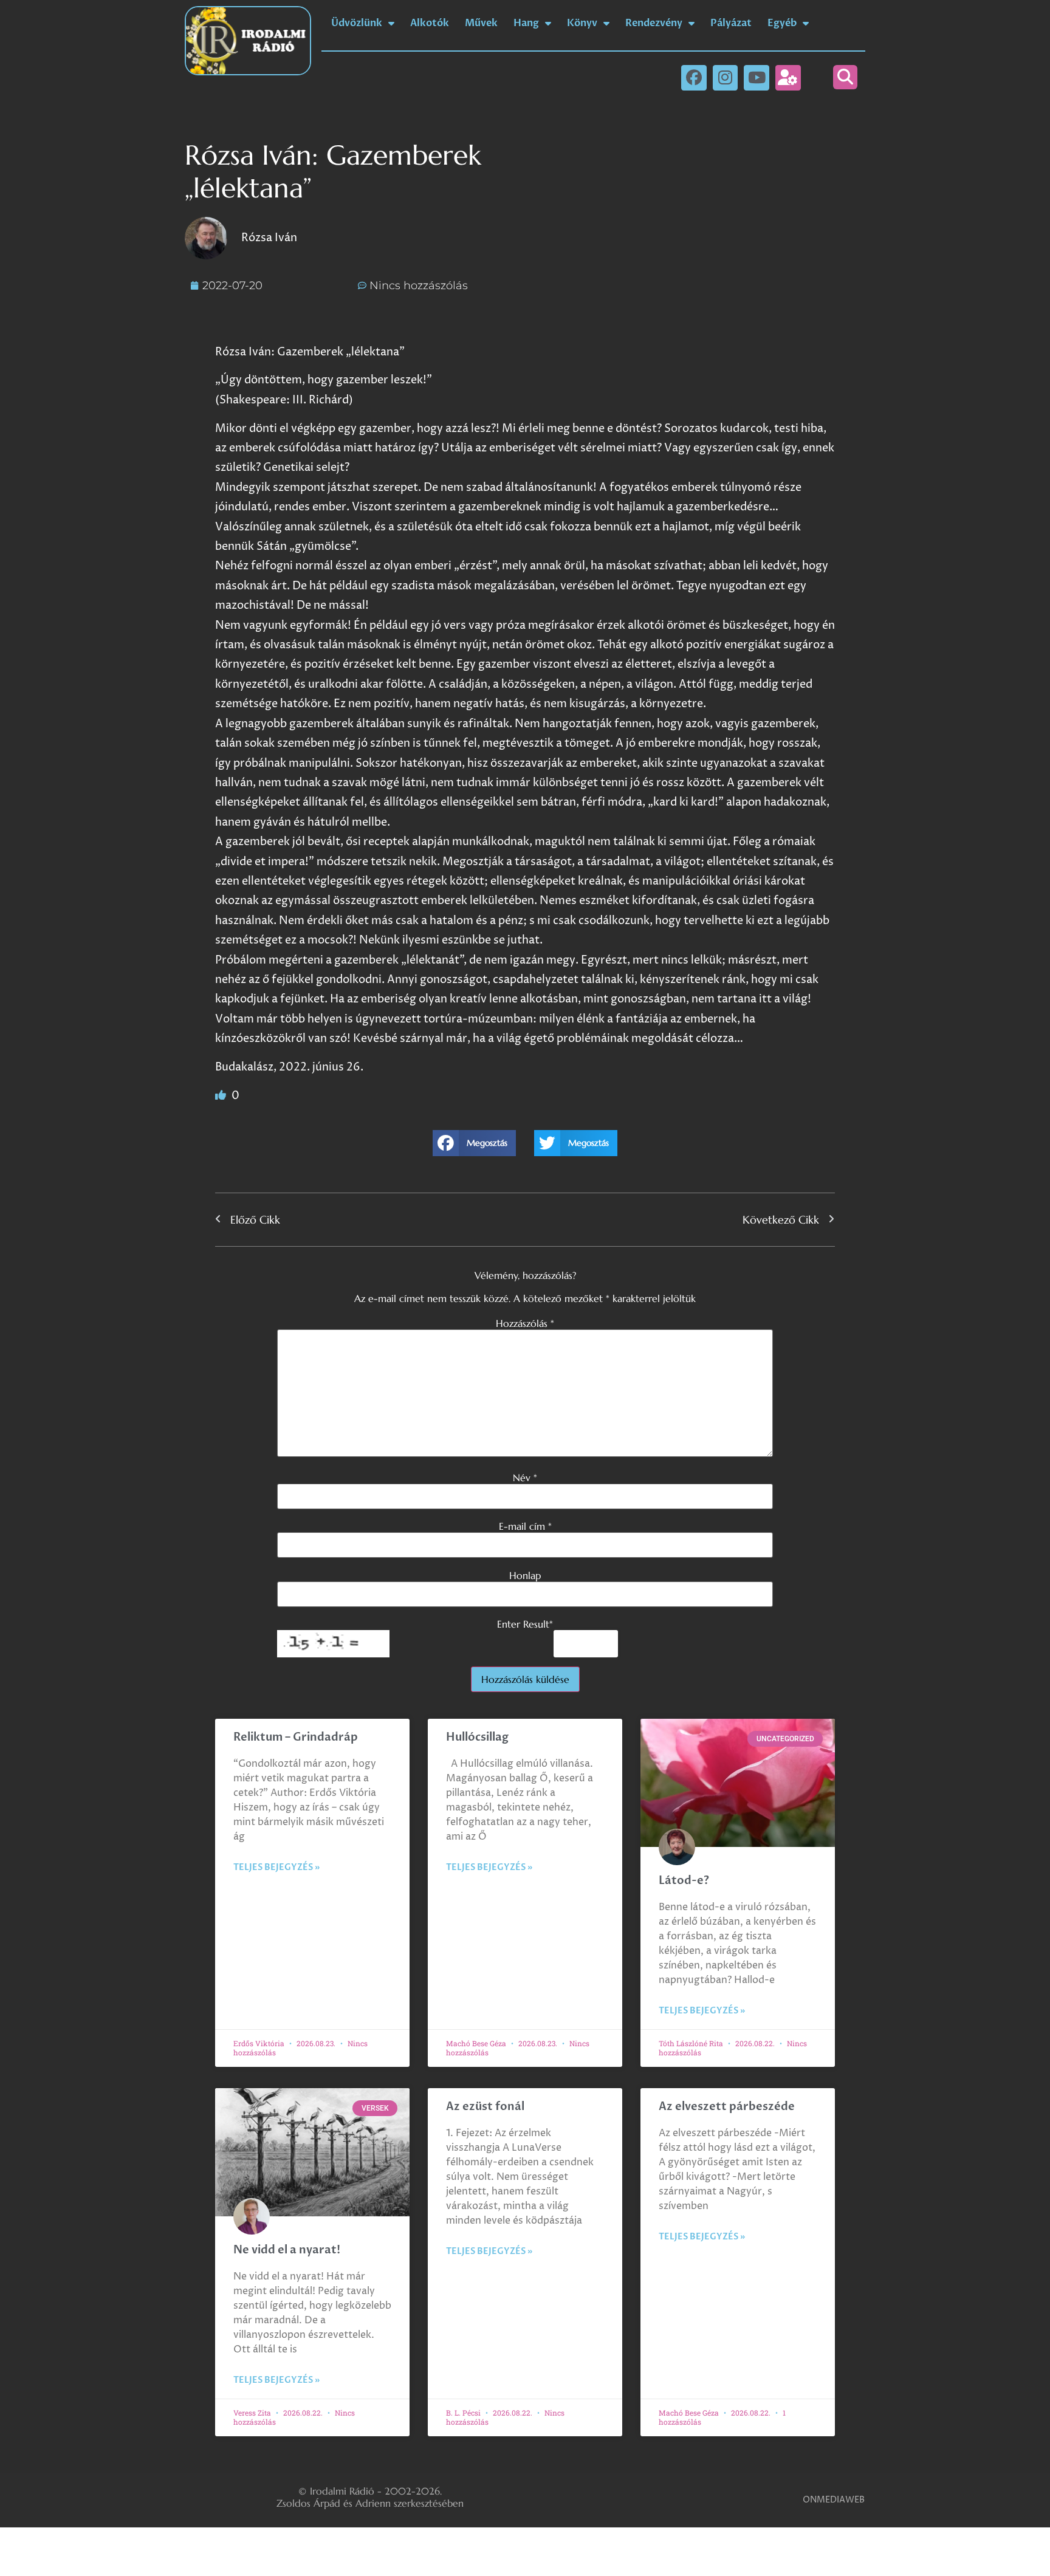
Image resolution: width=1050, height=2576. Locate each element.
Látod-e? (684, 1881)
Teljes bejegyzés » (276, 1867)
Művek (481, 23)
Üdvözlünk (357, 23)
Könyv (582, 23)
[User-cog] (788, 78)
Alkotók (430, 23)
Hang (526, 23)
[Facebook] (694, 78)
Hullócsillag (477, 1737)
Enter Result (525, 1624)
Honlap (525, 1575)
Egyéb (782, 23)
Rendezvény (654, 23)
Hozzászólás (525, 1323)
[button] (845, 77)
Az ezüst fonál (485, 2107)
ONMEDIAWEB (834, 2500)
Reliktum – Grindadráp (296, 1737)
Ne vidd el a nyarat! (287, 2250)
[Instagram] (726, 78)
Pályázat (731, 23)
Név (525, 1478)
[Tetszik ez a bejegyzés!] (222, 1096)
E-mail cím (525, 1526)
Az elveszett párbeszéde (727, 2107)
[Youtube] (757, 78)
